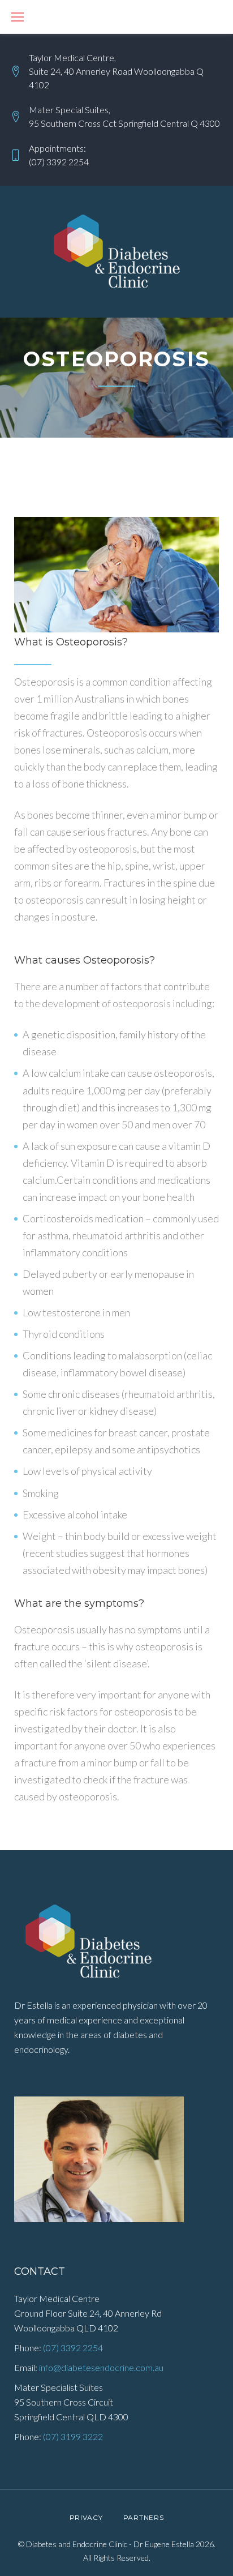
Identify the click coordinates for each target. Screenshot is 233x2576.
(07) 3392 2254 (59, 162)
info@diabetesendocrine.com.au (101, 2367)
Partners (144, 2517)
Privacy (86, 2517)
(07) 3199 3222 (73, 2436)
